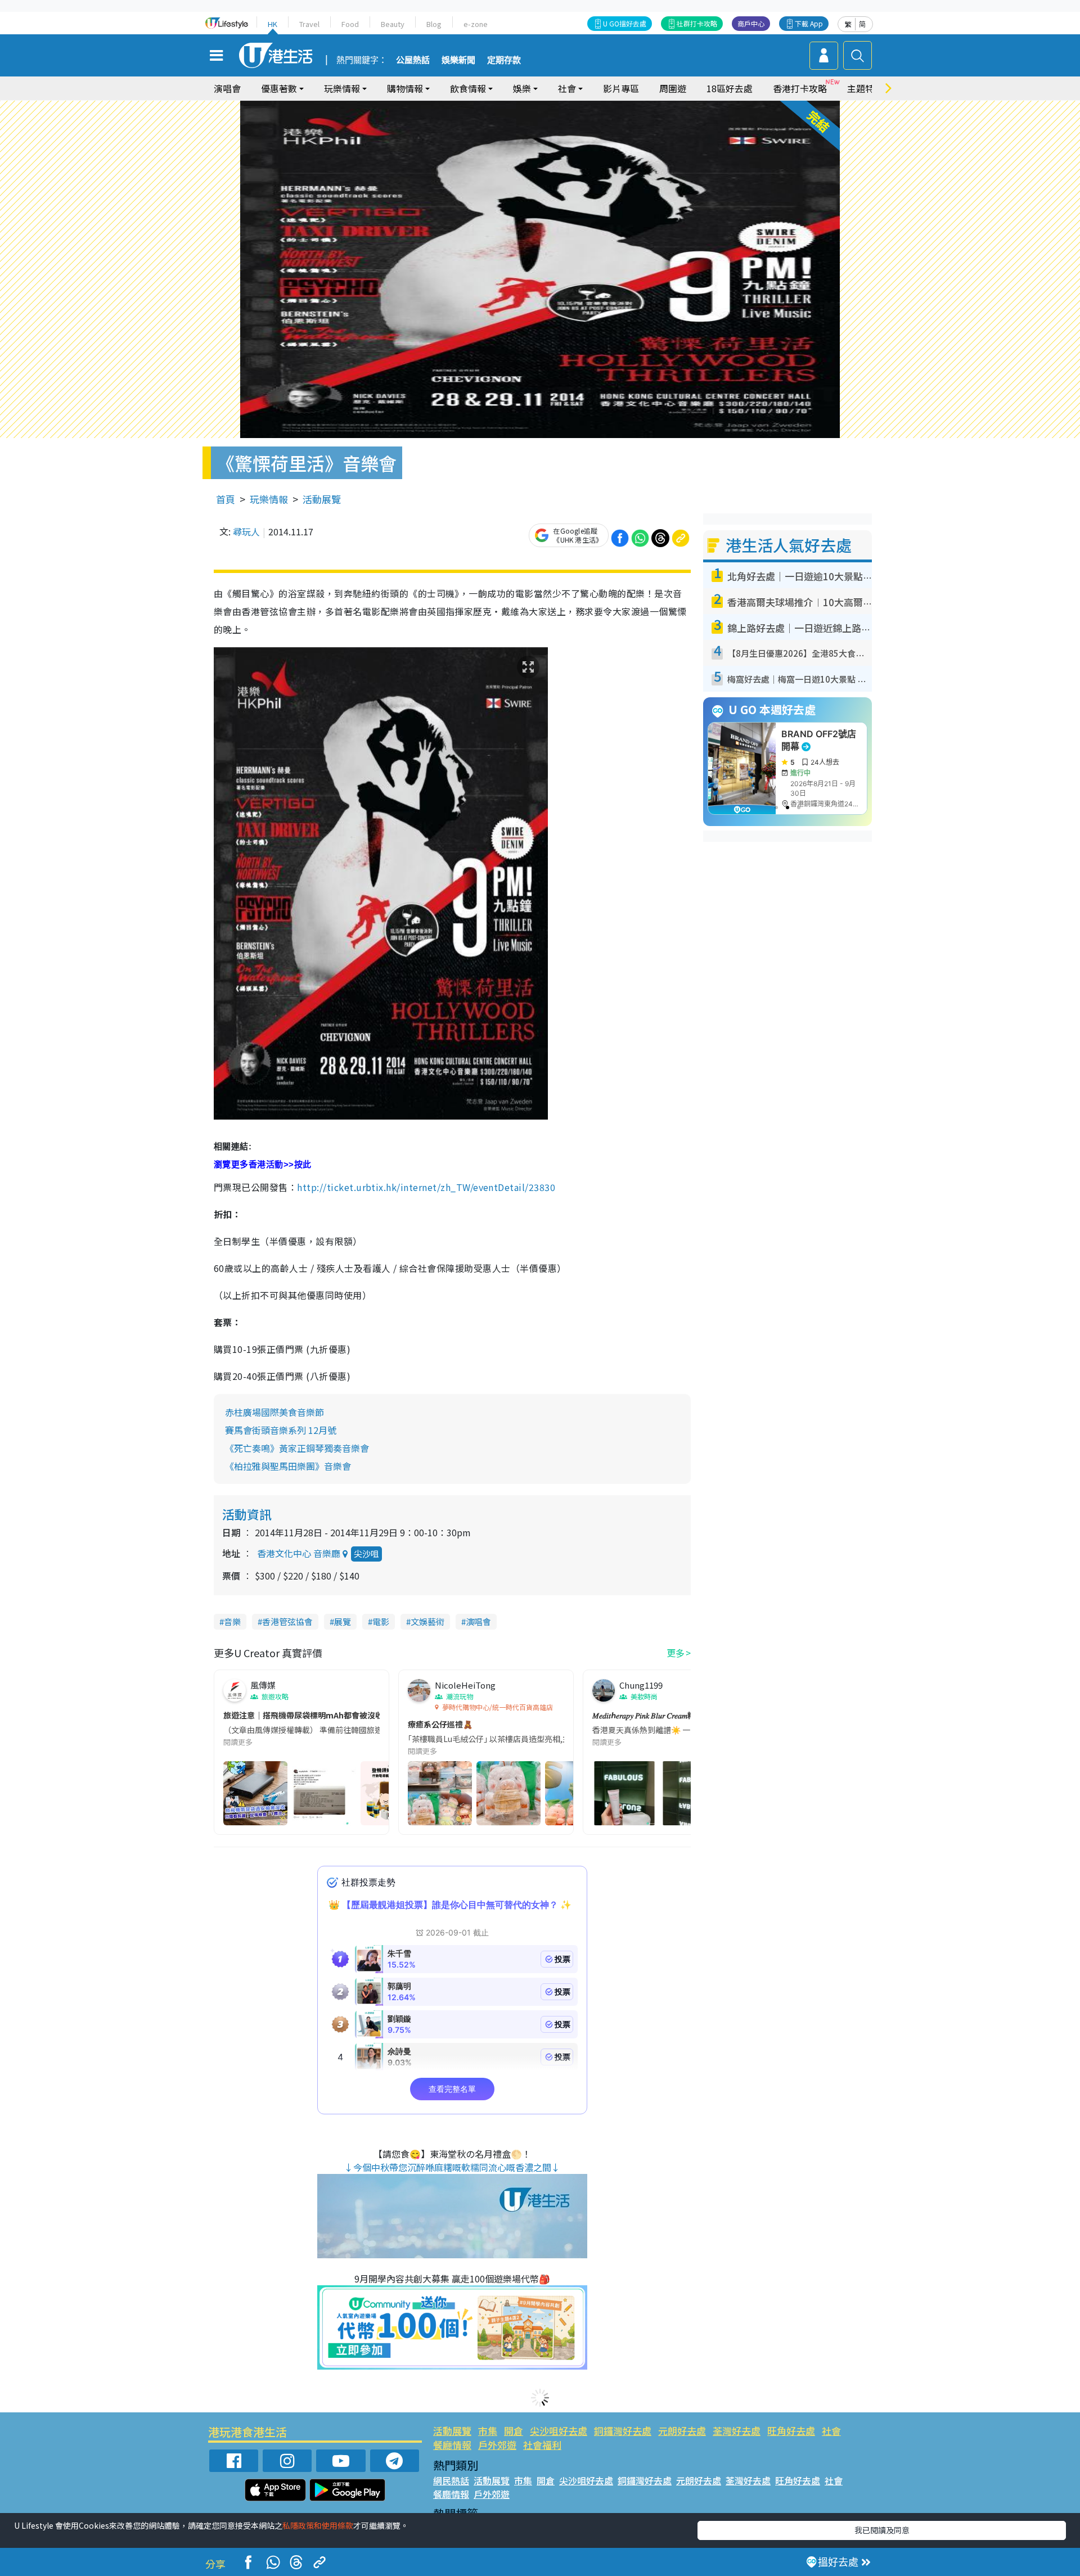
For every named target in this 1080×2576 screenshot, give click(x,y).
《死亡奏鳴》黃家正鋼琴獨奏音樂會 (297, 1448)
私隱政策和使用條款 (318, 2525)
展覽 (343, 1621)
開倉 (514, 2431)
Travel (309, 24)
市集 (488, 2431)
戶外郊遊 (497, 2445)
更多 (676, 1653)
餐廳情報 (452, 2445)
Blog (434, 24)
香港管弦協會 (287, 1621)
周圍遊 (673, 88)
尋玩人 (246, 531)
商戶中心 (751, 23)
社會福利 (542, 2445)
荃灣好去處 (737, 2431)
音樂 (232, 1621)
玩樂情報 (269, 499)
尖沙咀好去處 (559, 2431)
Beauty (393, 24)
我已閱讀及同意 (882, 2530)
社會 (831, 2431)
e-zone (476, 24)
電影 (381, 1621)
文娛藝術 (427, 1621)
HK (273, 24)
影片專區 (621, 88)
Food (350, 24)
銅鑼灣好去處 (623, 2431)
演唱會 (227, 88)
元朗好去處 (682, 2431)
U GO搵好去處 (625, 23)
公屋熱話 (413, 60)
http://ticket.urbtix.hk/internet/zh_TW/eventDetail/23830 (426, 1187)
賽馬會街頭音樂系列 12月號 (281, 1430)
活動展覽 (322, 499)
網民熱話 (451, 2480)
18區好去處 (730, 88)
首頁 (226, 499)
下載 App (809, 23)
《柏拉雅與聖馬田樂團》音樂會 (288, 1466)
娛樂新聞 (458, 60)
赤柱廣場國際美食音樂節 (274, 1412)
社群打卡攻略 (697, 23)
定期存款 (504, 60)
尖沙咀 (366, 1553)
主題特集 (865, 88)
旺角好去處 (791, 2431)
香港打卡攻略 (800, 88)
